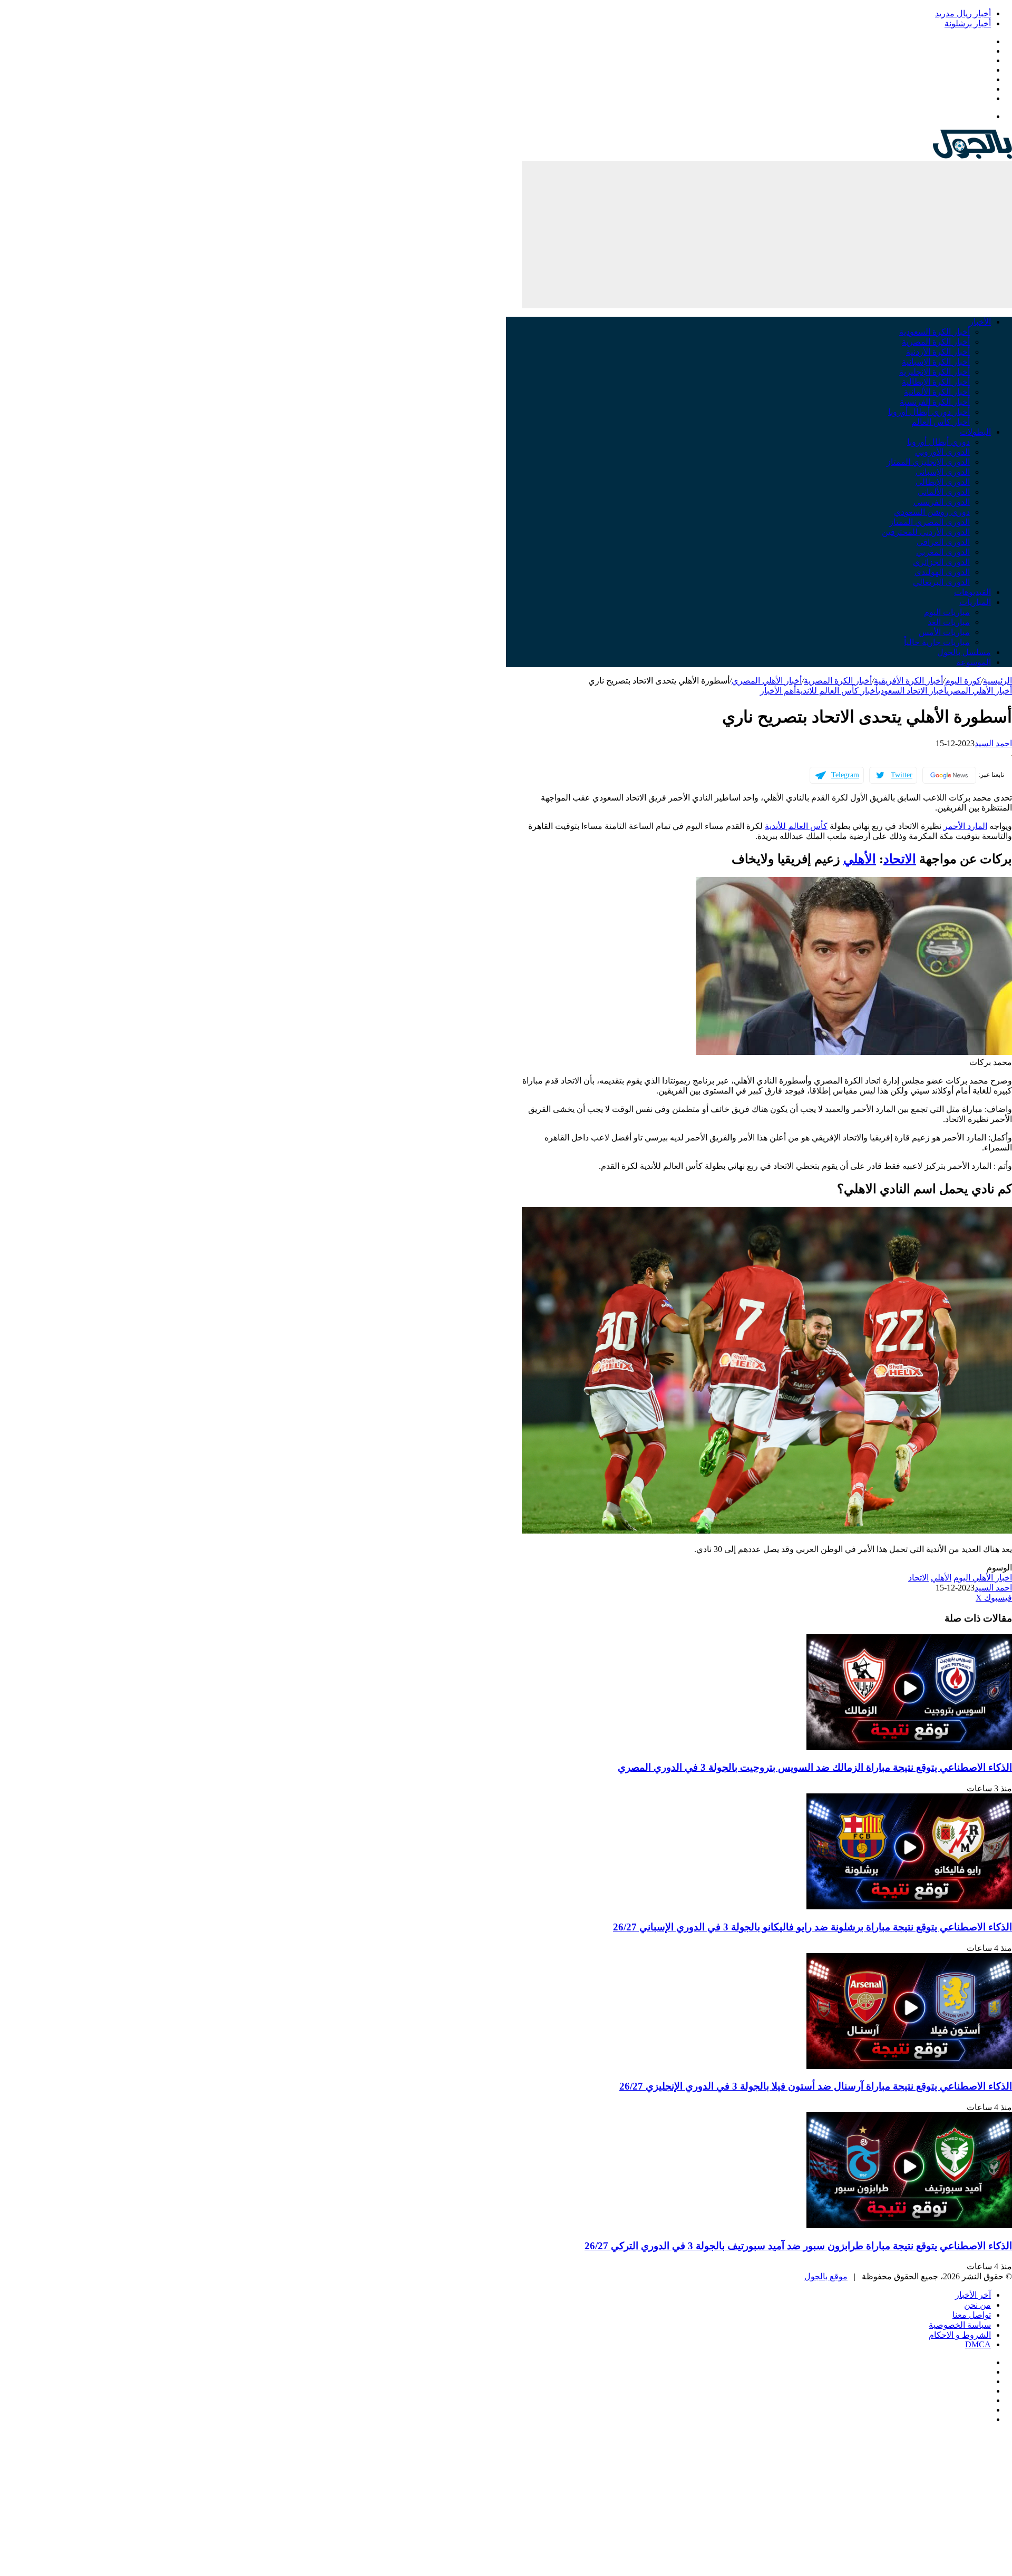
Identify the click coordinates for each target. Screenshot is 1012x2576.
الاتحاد (900, 859)
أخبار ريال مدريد (963, 13)
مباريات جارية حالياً (937, 642)
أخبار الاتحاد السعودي (912, 691)
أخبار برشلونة (968, 23)
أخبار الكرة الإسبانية (936, 362)
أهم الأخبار (778, 691)
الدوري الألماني (944, 492)
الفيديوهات (972, 592)
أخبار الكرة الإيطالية (936, 382)
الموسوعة (974, 662)
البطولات (975, 432)
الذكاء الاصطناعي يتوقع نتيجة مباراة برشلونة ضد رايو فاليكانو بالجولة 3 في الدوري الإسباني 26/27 (812, 1927)
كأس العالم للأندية (796, 826)
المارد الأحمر (965, 826)
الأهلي (860, 859)
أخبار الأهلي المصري (767, 681)
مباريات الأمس (944, 632)
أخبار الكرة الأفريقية (908, 681)
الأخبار (980, 322)
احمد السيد (993, 743)
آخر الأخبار (973, 2295)
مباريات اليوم (947, 612)
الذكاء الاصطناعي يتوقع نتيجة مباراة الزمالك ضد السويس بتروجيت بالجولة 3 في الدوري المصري (815, 1767)
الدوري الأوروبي (942, 452)
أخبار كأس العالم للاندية (837, 691)
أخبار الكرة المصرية (936, 342)
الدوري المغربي (943, 552)
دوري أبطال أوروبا (938, 442)
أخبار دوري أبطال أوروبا (929, 412)
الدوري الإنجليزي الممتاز (928, 462)
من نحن (977, 2305)
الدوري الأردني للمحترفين (926, 532)
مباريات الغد (949, 622)
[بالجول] (972, 156)
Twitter (902, 775)
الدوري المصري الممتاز (930, 522)
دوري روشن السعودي (932, 512)
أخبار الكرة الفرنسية (935, 402)
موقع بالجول (826, 2276)
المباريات (975, 602)
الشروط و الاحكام (960, 2335)
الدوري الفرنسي (942, 502)
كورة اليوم (963, 681)
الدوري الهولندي (942, 572)
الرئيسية (998, 681)
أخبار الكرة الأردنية (938, 352)
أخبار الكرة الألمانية (937, 392)
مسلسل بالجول (964, 652)
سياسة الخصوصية (960, 2325)
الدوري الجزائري (941, 562)
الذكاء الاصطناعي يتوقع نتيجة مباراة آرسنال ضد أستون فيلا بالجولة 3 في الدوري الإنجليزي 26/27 (816, 2086)
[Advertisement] (767, 235)
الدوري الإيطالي (943, 482)
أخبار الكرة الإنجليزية (935, 372)
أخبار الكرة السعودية (935, 332)
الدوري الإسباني (943, 472)
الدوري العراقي (943, 542)
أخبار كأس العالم (941, 422)
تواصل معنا (972, 2315)
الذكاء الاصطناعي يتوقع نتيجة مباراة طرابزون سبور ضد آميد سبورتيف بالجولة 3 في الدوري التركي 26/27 (798, 2246)
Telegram (845, 775)
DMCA (978, 2344)
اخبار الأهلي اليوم (983, 1578)
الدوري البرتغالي (941, 582)
